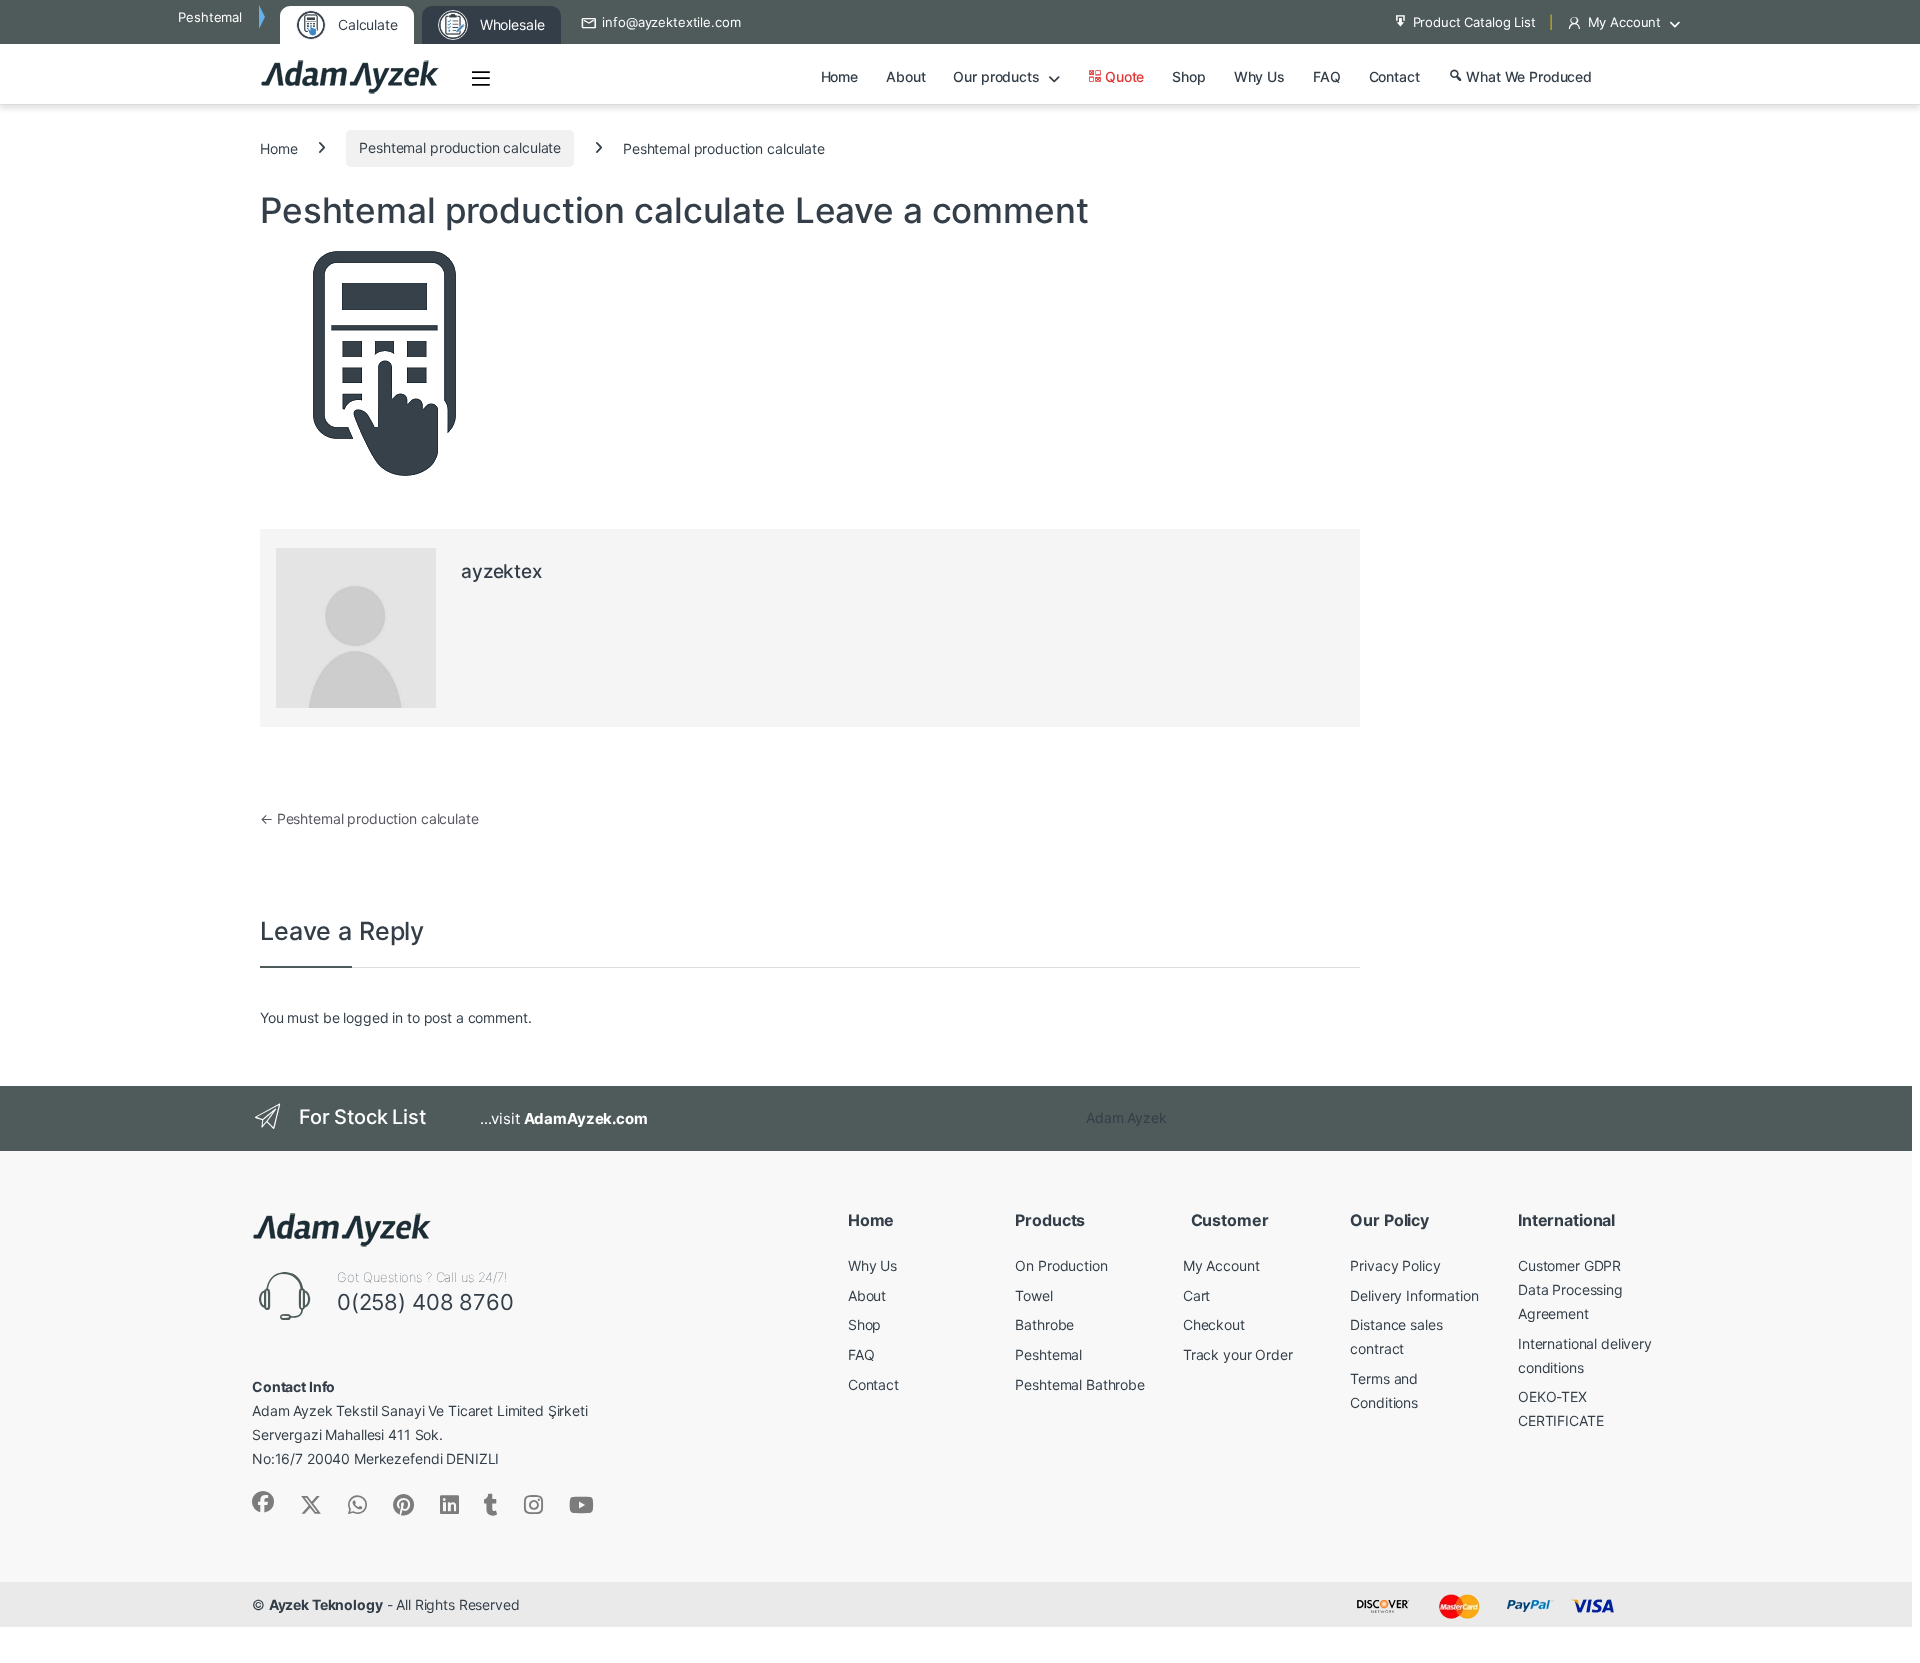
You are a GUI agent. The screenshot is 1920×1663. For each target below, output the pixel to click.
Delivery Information (1414, 1295)
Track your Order (1238, 1354)
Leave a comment (942, 210)
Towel (1033, 1295)
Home (839, 76)
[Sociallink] (263, 1502)
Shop (1188, 76)
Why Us (1259, 76)
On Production (1061, 1265)
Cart (1196, 1295)
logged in (373, 1017)
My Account (1625, 22)
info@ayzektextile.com (671, 22)
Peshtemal (1048, 1354)
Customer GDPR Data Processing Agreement (1570, 1289)
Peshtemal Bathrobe (1079, 1384)
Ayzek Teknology (326, 1604)
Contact (1394, 76)
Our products (996, 76)
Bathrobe (1044, 1324)
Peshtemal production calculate (460, 147)
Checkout (1214, 1324)
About (905, 76)
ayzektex (501, 571)
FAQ (1327, 76)
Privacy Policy (1395, 1265)
